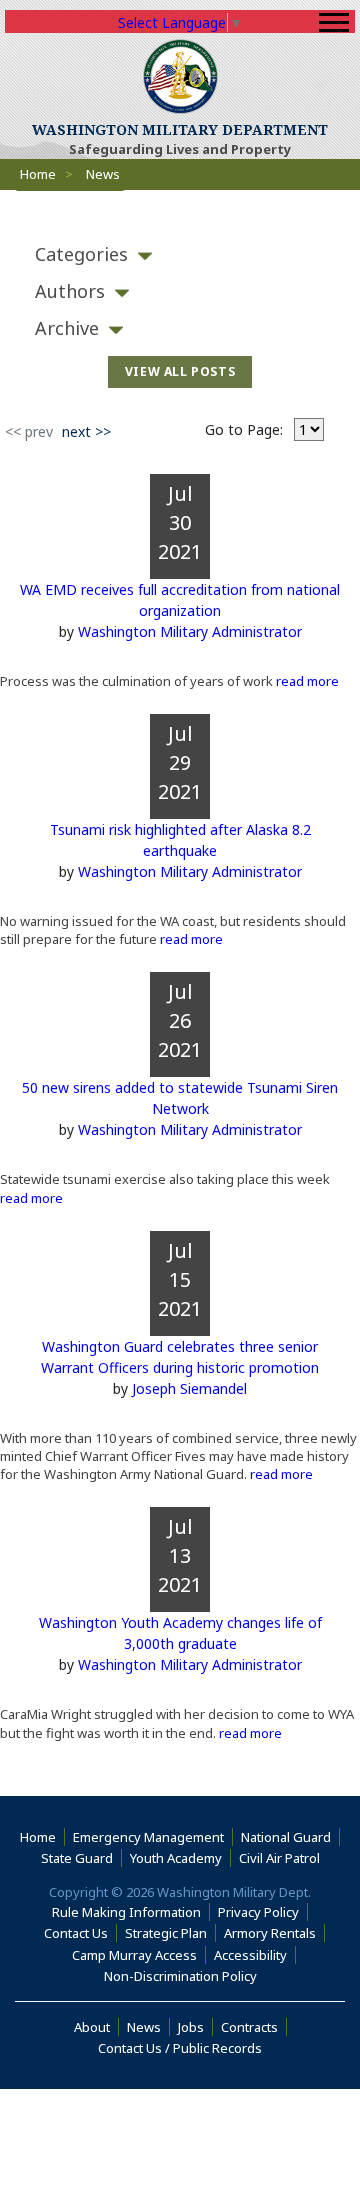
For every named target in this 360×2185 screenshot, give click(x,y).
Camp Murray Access (139, 1955)
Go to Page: (244, 429)
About (96, 2027)
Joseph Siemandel (189, 1388)
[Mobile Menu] (334, 22)
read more (306, 681)
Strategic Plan (166, 1933)
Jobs (191, 2027)
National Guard (286, 1837)
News (144, 2027)
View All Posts (180, 371)
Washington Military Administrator (190, 631)
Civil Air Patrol (283, 1858)
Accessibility (255, 1955)
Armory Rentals (270, 1933)
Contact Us (76, 1933)
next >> (86, 431)
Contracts (249, 2027)
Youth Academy (176, 1858)
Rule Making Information (126, 1912)
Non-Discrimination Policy (184, 1976)
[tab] (180, 254)
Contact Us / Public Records (180, 2048)
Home (38, 174)
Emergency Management (148, 1837)
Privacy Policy (258, 1912)
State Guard (77, 1858)
